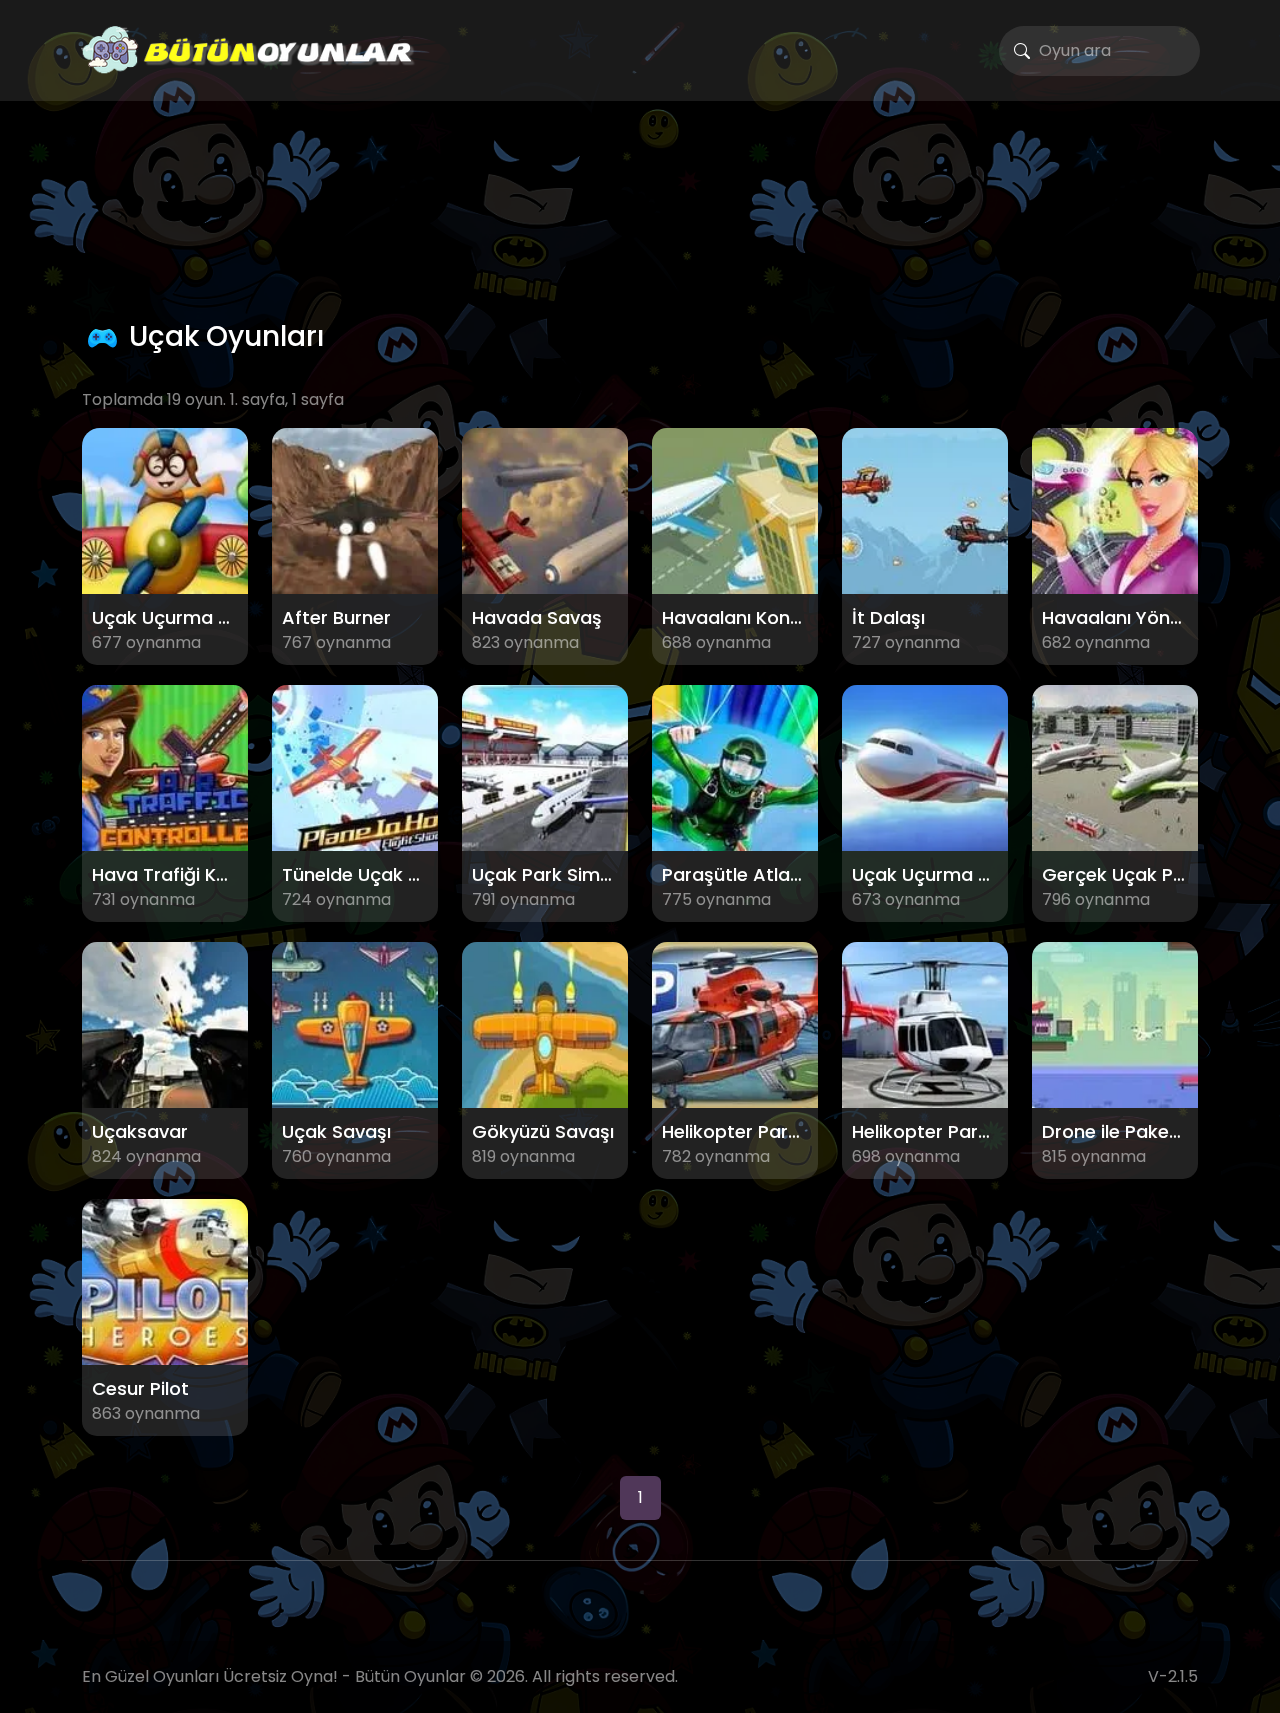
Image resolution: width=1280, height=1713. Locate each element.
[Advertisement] (640, 206)
